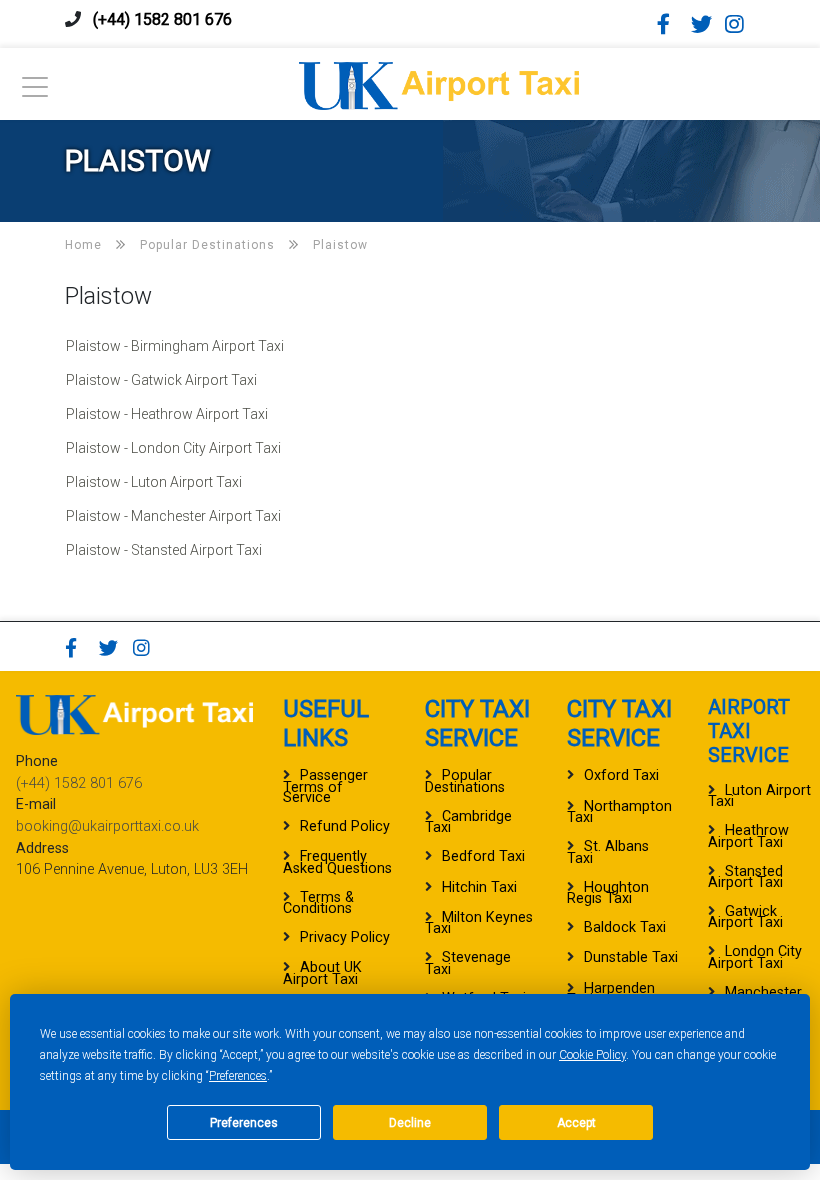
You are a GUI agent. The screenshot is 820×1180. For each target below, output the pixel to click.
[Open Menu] (35, 92)
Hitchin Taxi (479, 887)
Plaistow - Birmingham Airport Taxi (175, 346)
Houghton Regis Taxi (608, 893)
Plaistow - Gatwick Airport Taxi (161, 380)
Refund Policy (345, 826)
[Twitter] (706, 24)
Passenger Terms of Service (325, 786)
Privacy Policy (345, 937)
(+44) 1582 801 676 (162, 19)
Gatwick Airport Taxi (745, 917)
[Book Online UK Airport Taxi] (439, 82)
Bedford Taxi (483, 856)
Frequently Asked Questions (337, 862)
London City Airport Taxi (755, 957)
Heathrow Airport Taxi (748, 836)
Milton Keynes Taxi (479, 923)
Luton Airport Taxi (759, 796)
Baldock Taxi (625, 927)
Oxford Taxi (621, 775)
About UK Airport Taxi (322, 973)
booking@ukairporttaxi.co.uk (107, 826)
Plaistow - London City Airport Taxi (173, 448)
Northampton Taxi (619, 812)
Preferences (238, 1076)
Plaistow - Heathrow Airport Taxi (167, 414)
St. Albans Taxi (608, 852)
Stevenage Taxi (468, 963)
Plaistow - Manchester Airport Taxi (173, 516)
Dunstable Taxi (631, 957)
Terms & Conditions (318, 903)
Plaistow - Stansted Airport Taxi (164, 550)
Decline (410, 1123)
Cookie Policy (592, 1055)
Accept (576, 1123)
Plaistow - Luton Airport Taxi (154, 482)
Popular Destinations (465, 781)
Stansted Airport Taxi (745, 877)
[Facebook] (672, 24)
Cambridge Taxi (468, 822)
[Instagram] (740, 24)
